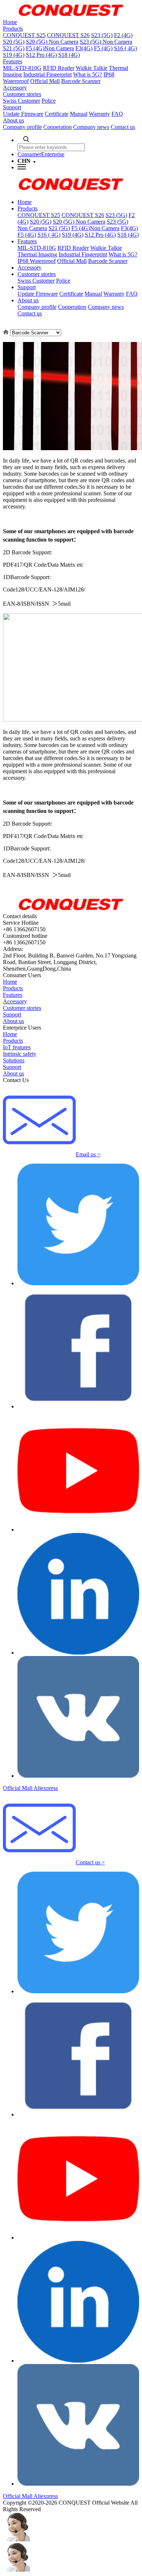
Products (13, 29)
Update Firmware (23, 114)
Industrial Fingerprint (48, 74)
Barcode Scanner (81, 81)
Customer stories (22, 94)
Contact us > (90, 1862)
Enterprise (53, 154)
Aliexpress (46, 1788)
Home (10, 22)
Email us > (88, 1154)
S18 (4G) (69, 55)
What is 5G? (88, 74)
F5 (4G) (103, 48)
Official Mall (45, 81)
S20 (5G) (14, 42)
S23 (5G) (102, 35)
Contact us (123, 127)
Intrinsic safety (20, 1054)
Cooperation (58, 127)
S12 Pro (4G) (41, 55)
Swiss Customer (21, 101)
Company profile (22, 127)
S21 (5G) (14, 48)
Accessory (15, 88)
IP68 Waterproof (37, 261)
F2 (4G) (123, 35)
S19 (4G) (14, 55)
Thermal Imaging (37, 254)
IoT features (17, 1047)
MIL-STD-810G (22, 68)
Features (13, 61)
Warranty (99, 114)
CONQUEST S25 (24, 35)
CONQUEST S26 (68, 35)
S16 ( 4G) (125, 48)
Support (12, 107)
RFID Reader (59, 68)
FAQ (117, 114)
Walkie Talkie (92, 68)
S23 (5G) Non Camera (106, 42)
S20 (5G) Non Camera (52, 42)
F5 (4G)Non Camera (50, 48)
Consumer (29, 154)
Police (49, 101)
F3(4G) (84, 48)
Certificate (57, 114)
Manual (79, 114)
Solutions (14, 1060)
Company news (91, 127)
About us (13, 120)
